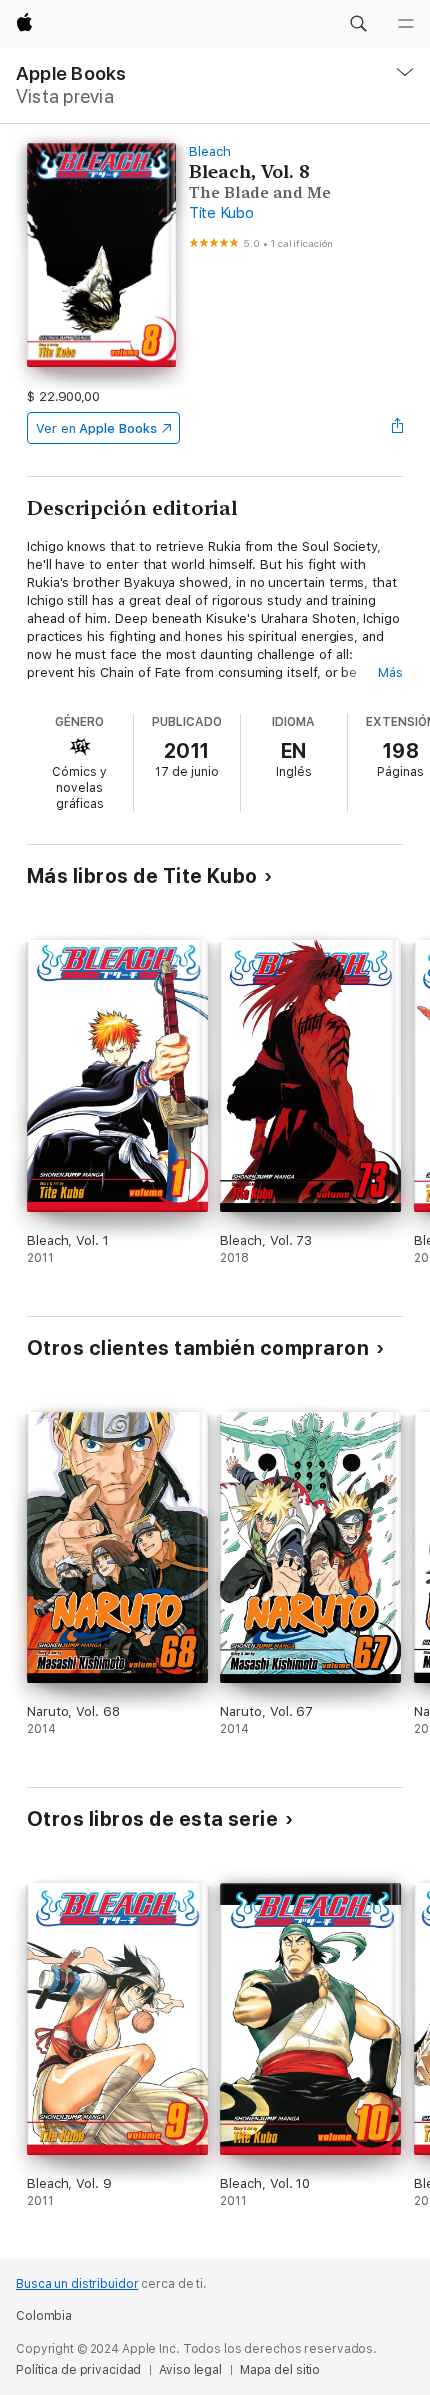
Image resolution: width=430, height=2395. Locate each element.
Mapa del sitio (280, 2370)
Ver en (96, 428)
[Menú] (406, 24)
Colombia (44, 2316)
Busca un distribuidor (77, 2284)
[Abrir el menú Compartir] (397, 428)
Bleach (210, 151)
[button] (358, 24)
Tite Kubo (221, 213)
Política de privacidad (78, 2370)
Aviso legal (190, 2370)
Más (390, 672)
